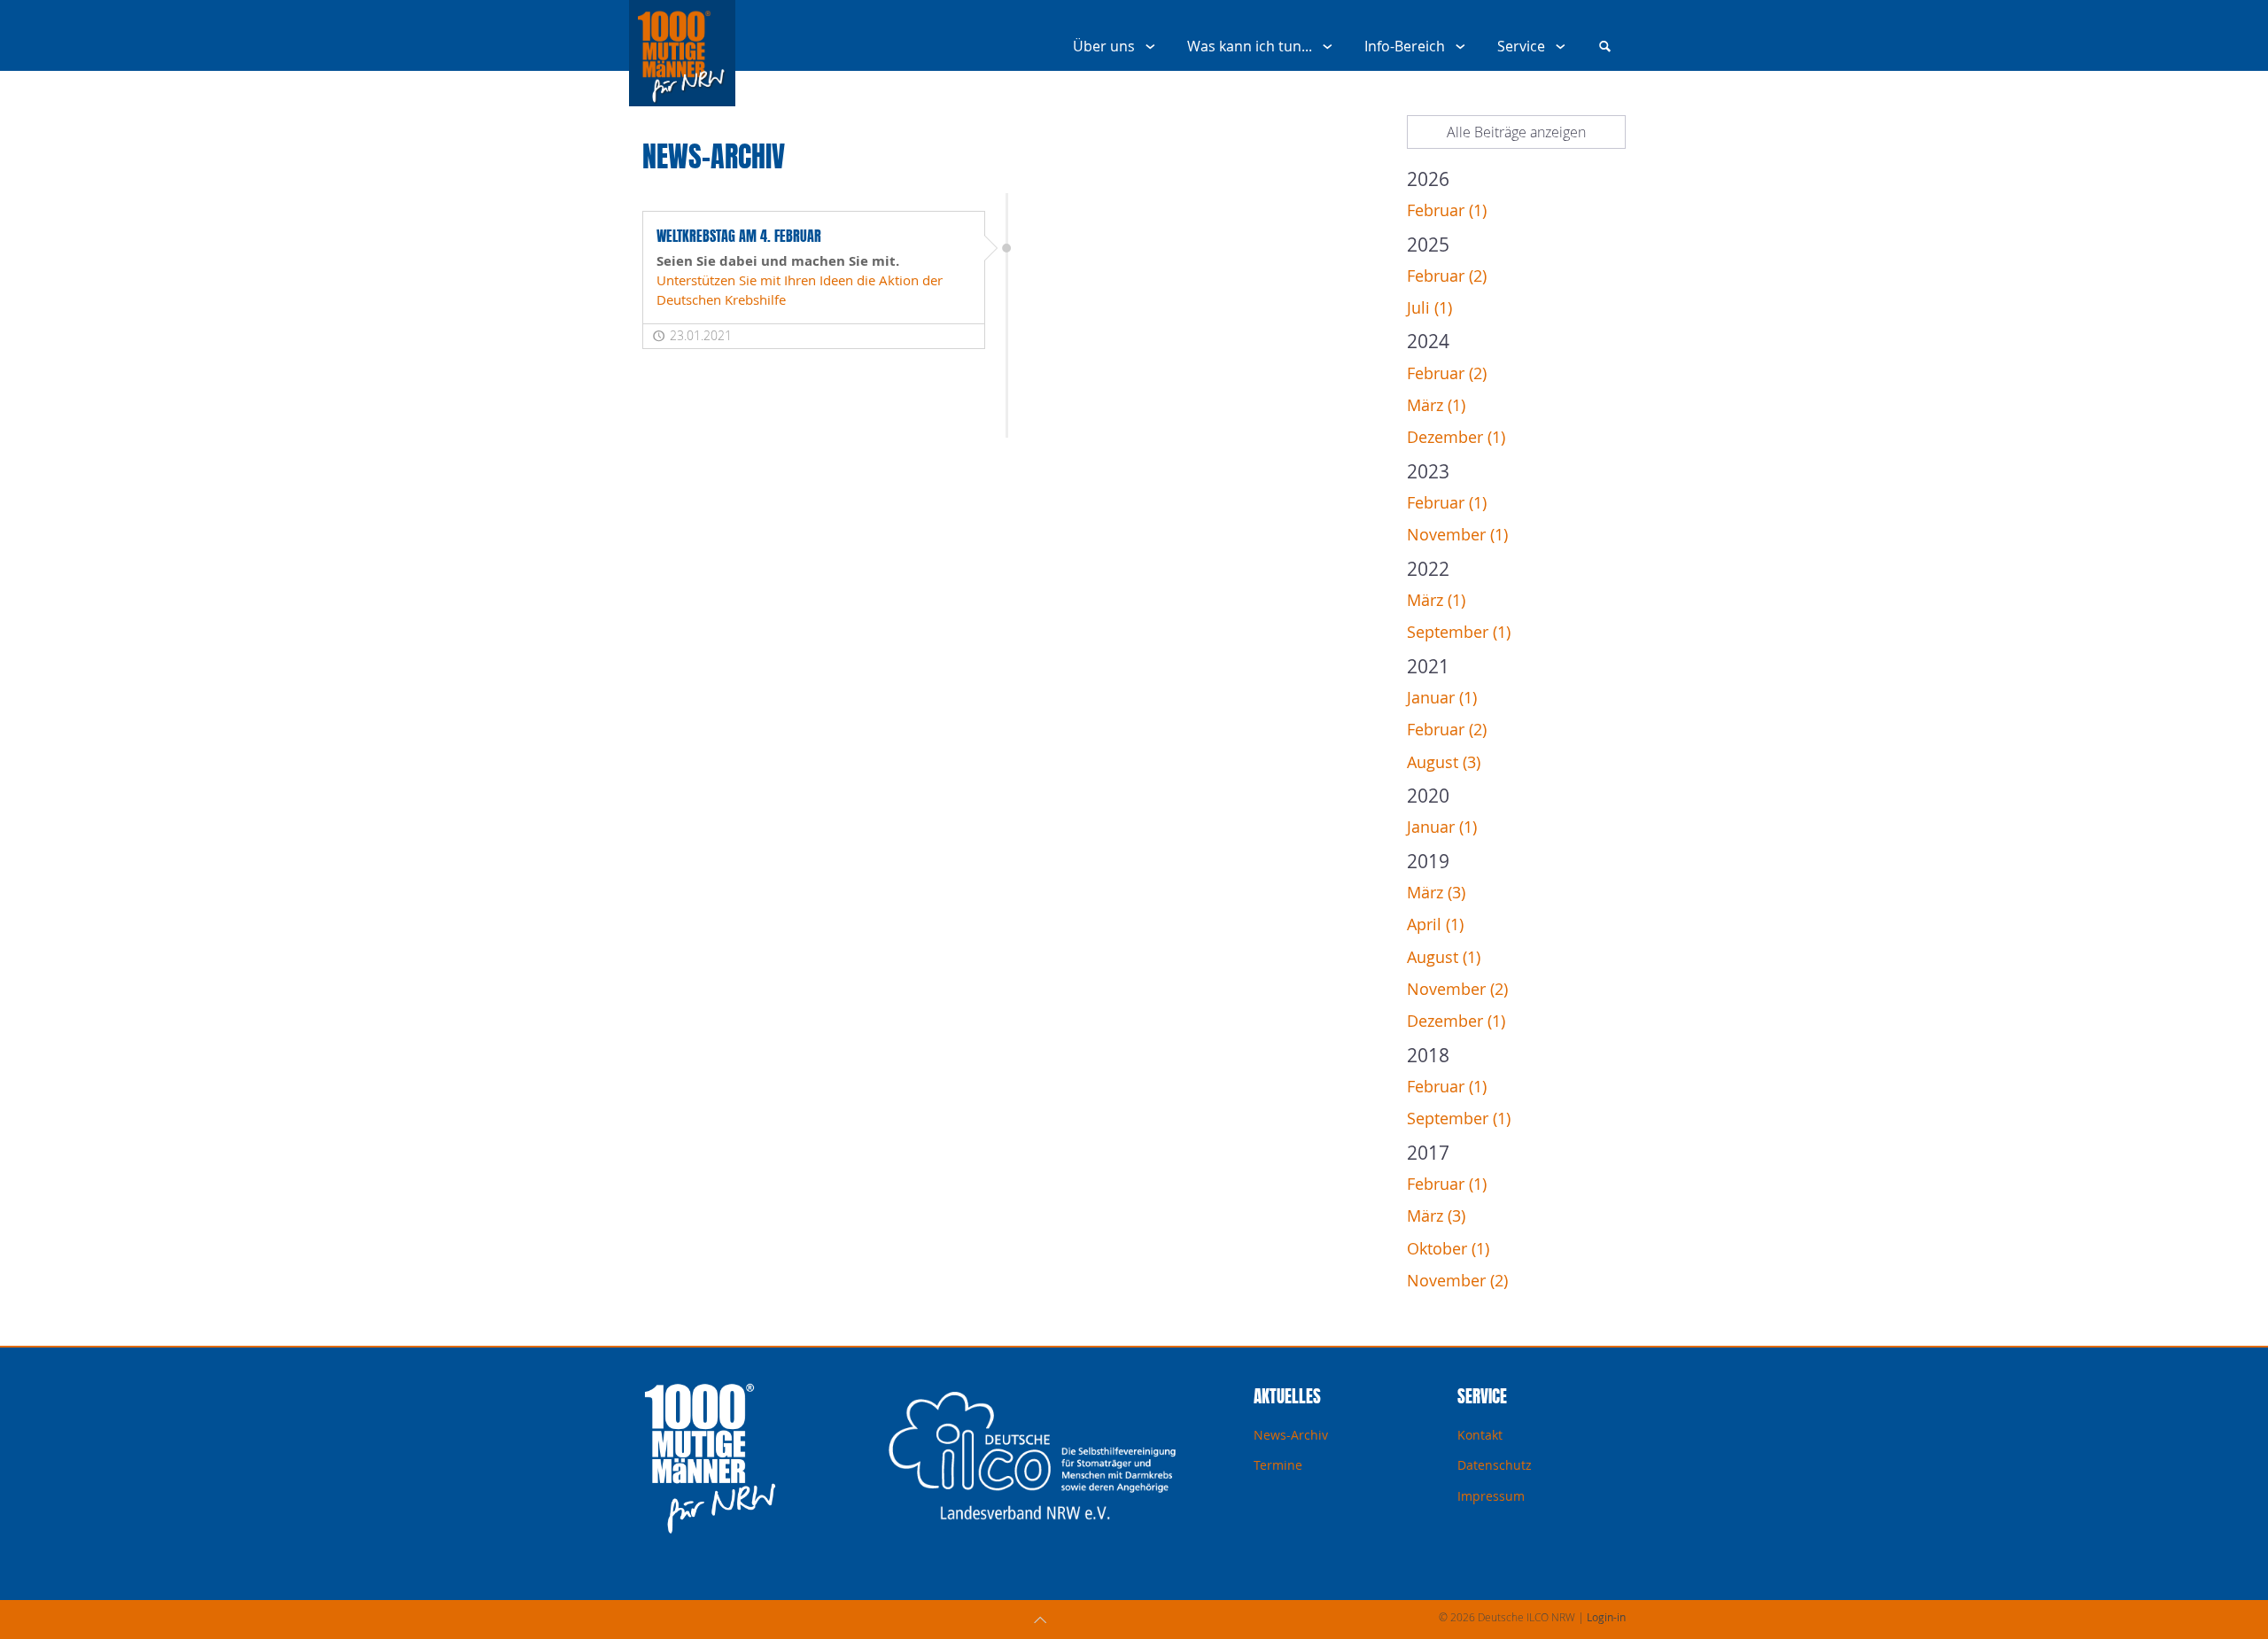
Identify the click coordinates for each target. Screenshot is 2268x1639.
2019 (1428, 861)
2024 (1428, 341)
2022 (1428, 569)
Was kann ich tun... (1250, 46)
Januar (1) (1442, 698)
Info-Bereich (1405, 46)
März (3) (1436, 893)
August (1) (1444, 957)
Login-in (1606, 1617)
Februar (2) (1447, 276)
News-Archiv (1291, 1435)
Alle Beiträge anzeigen (1516, 132)
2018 (1428, 1055)
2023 (1428, 471)
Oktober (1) (1448, 1249)
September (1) (1459, 632)
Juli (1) (1429, 308)
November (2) (1457, 989)
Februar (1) (1447, 210)
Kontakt (1480, 1435)
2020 (1428, 796)
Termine (1278, 1465)
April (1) (1435, 924)
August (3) (1444, 762)
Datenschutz (1495, 1465)
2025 (1428, 245)
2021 (1428, 666)
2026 (1428, 179)
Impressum (1491, 1496)
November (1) (1457, 535)
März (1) (1436, 405)
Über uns (1104, 46)
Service (1521, 46)
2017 (1428, 1153)
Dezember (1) (1456, 437)
